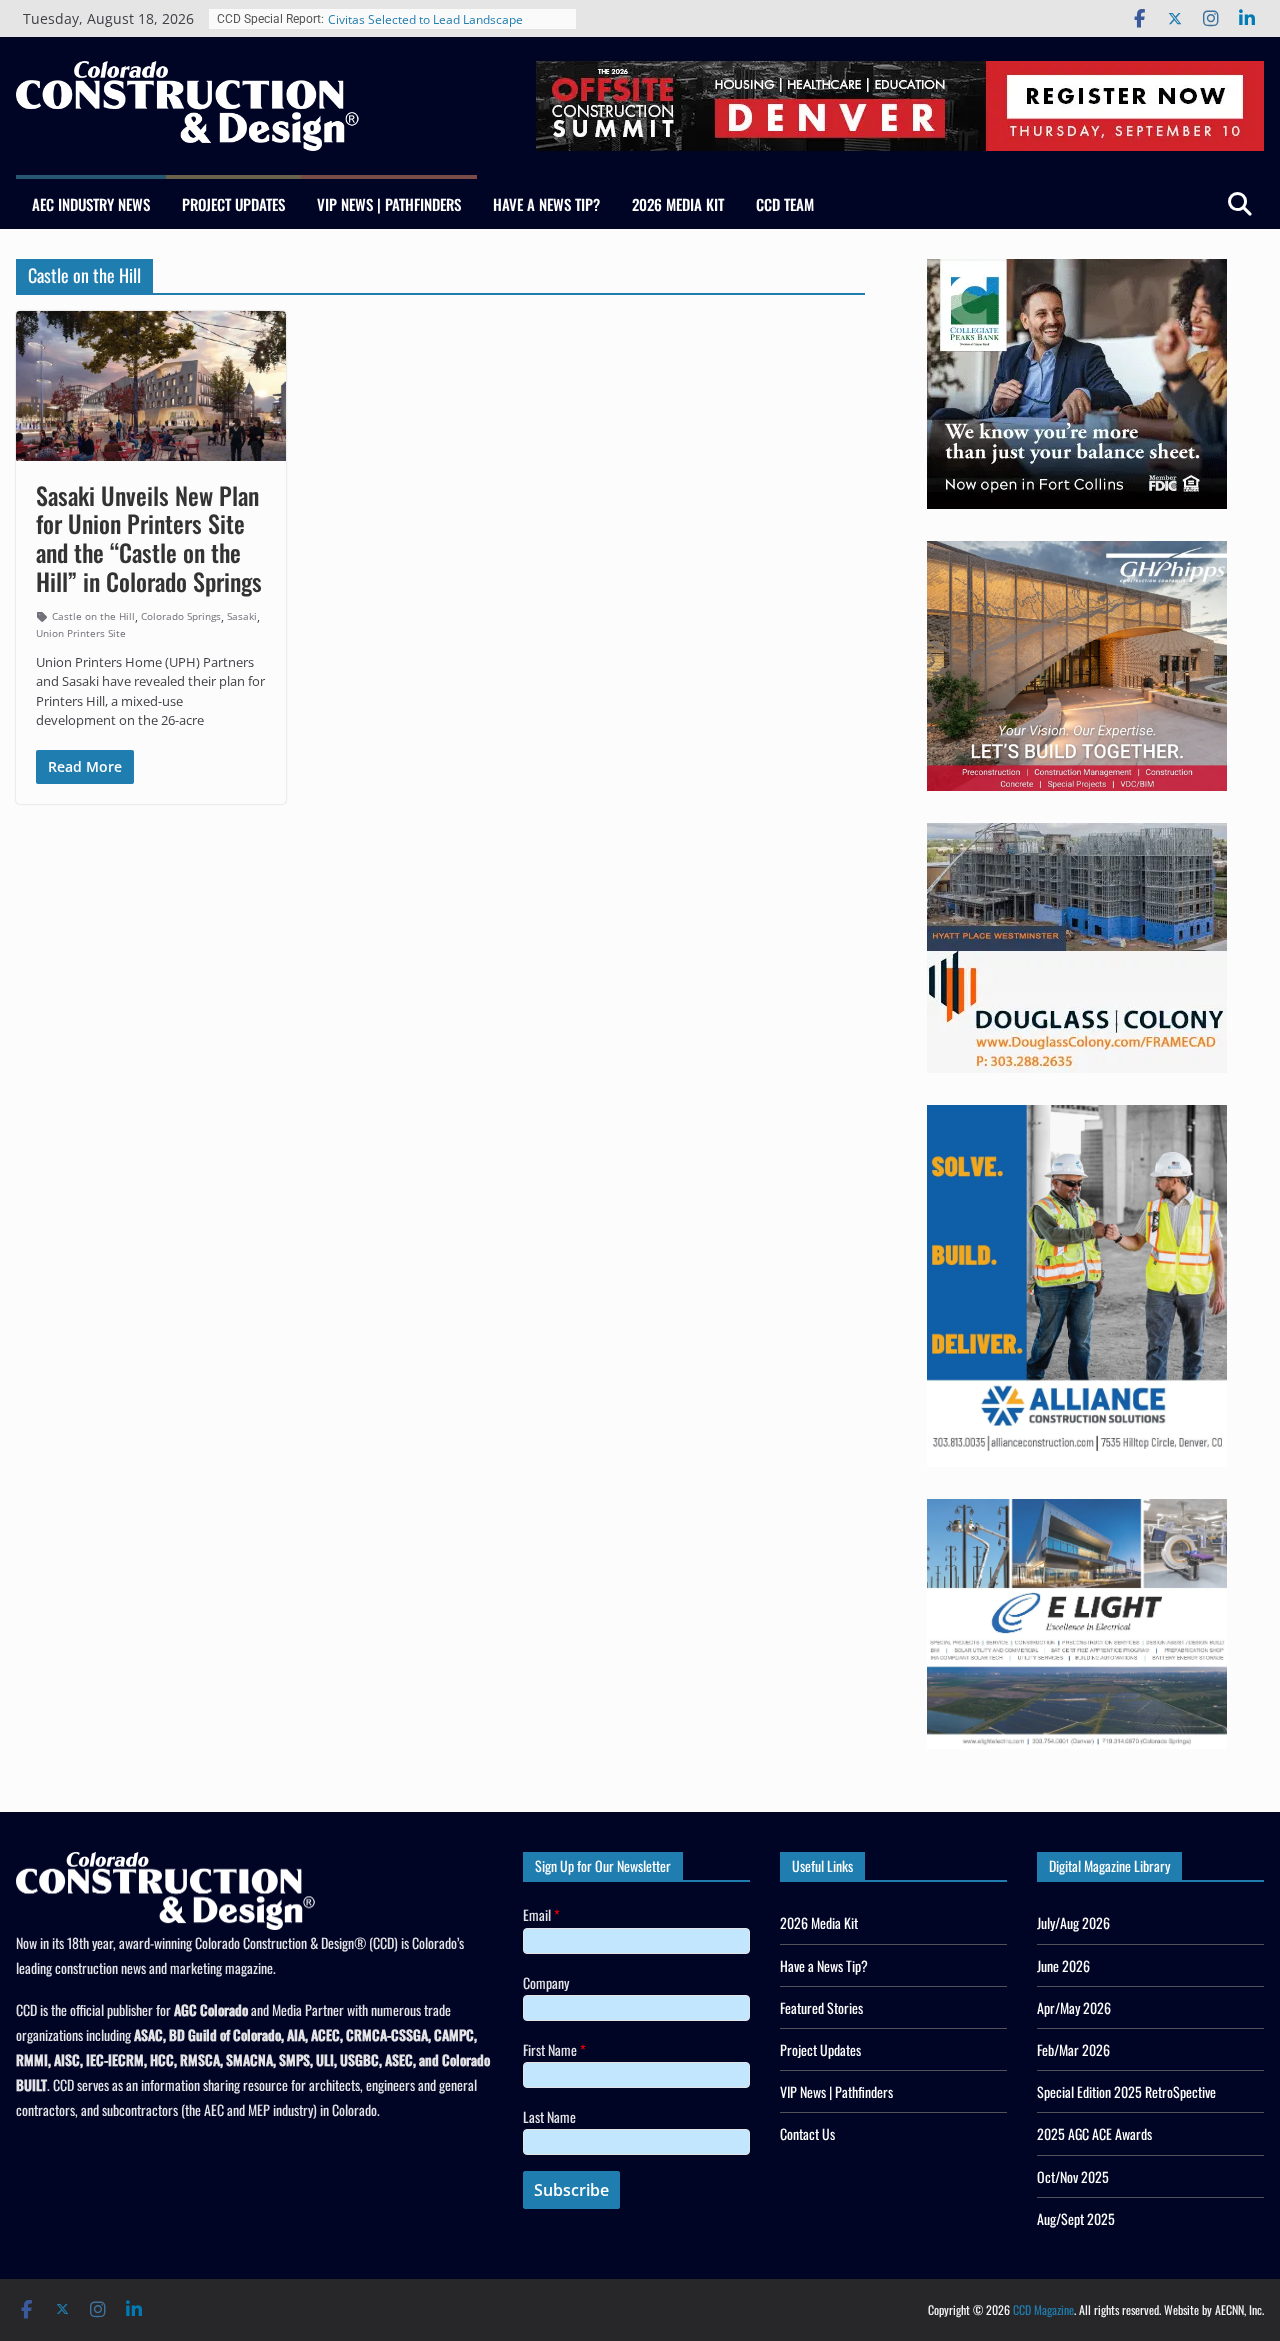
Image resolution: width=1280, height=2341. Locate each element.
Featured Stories (821, 2007)
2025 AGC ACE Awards (1094, 2133)
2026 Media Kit (678, 204)
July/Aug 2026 (1073, 1922)
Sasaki (242, 616)
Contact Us (807, 2133)
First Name (554, 2049)
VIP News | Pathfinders (389, 204)
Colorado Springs (181, 616)
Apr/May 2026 (1074, 2007)
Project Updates (233, 204)
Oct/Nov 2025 (1073, 2176)
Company (546, 1982)
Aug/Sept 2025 (1076, 2218)
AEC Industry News (91, 204)
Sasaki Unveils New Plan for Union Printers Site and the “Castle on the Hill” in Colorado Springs (149, 538)
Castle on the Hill (93, 616)
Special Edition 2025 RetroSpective (1126, 2091)
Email (541, 1914)
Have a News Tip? (546, 204)
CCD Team (785, 204)
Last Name (549, 2116)
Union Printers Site (81, 633)
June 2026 (1063, 1965)
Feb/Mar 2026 (1073, 2049)
